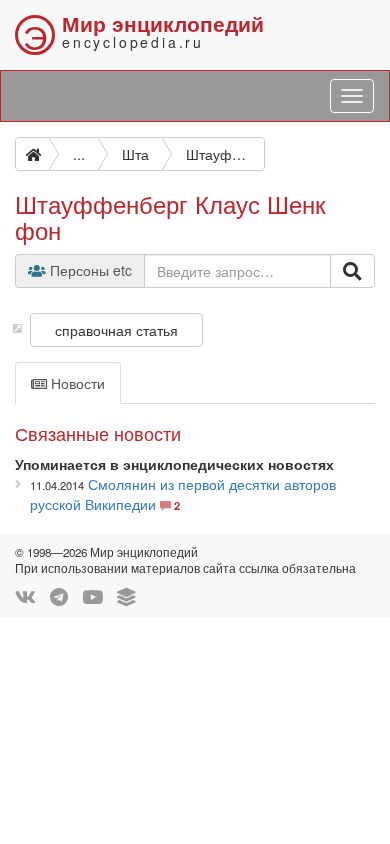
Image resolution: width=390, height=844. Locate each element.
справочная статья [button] (116, 330)
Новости (76, 383)
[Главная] (32, 154)
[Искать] (352, 271)
